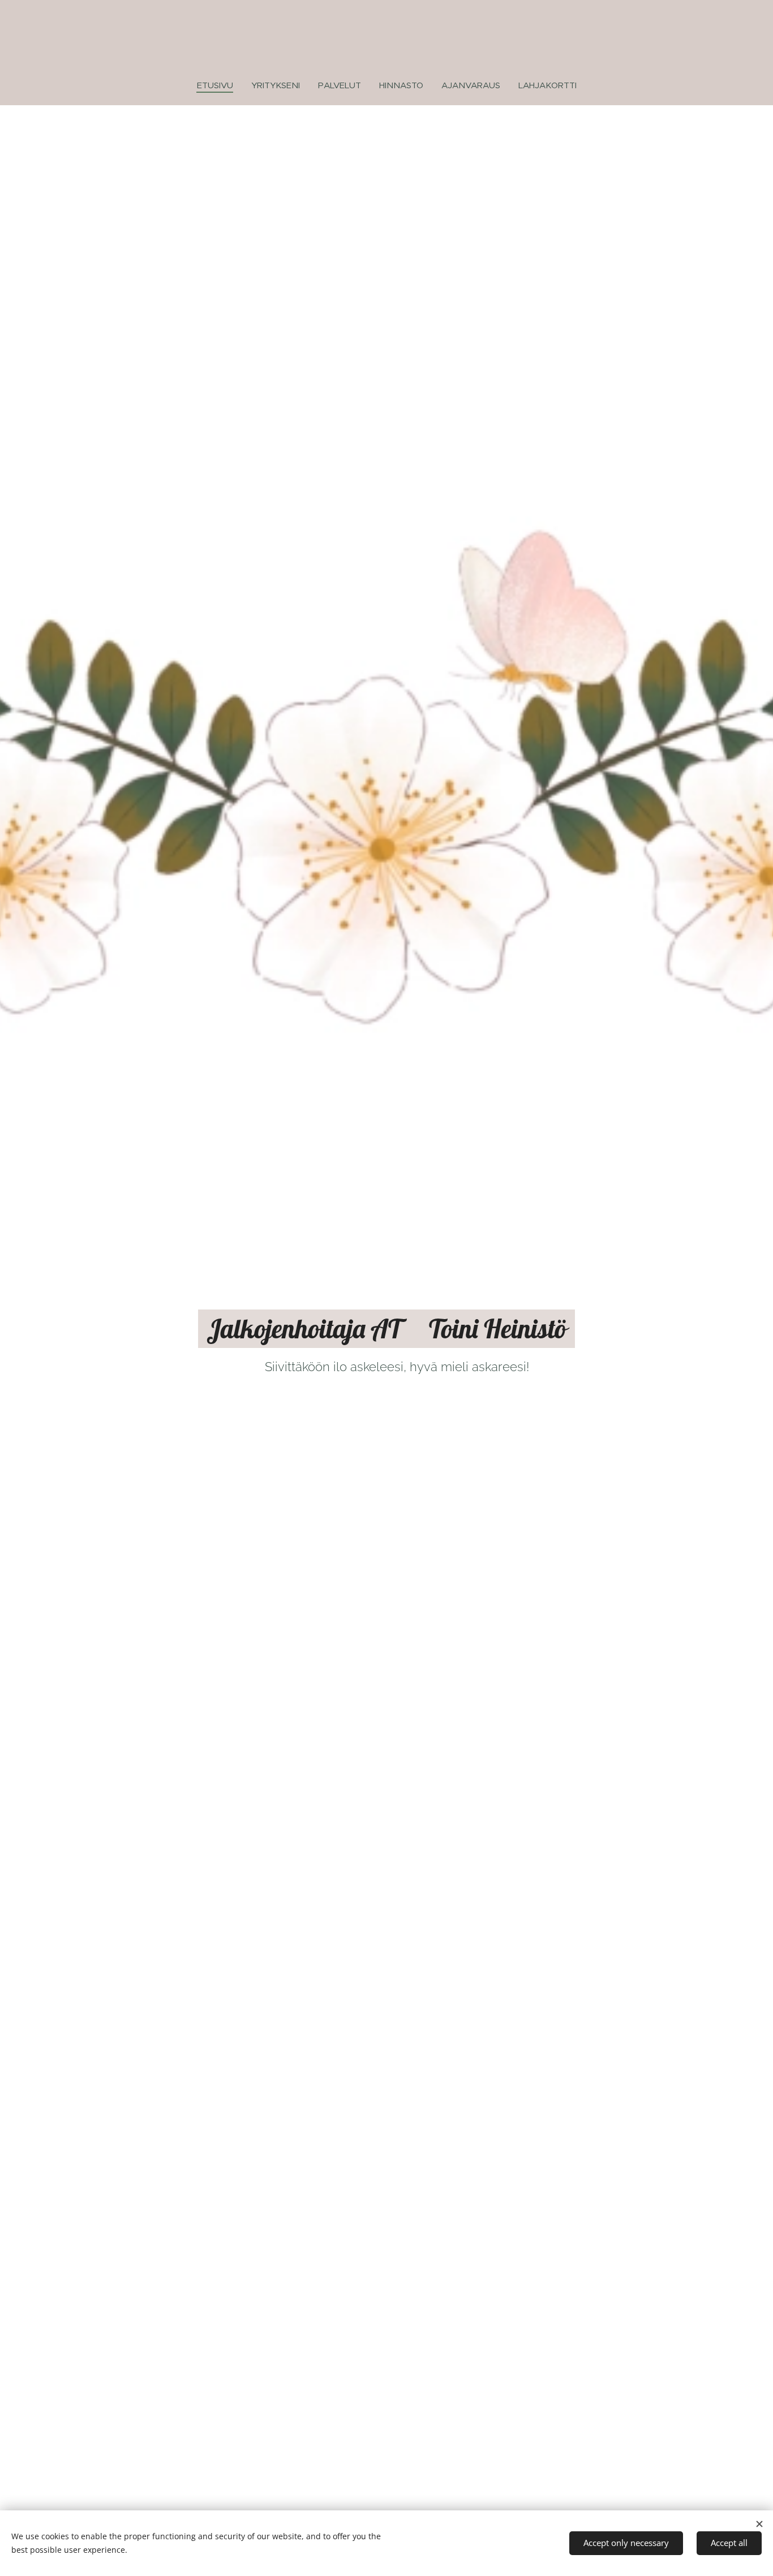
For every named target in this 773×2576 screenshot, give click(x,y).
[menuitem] (220, 85)
